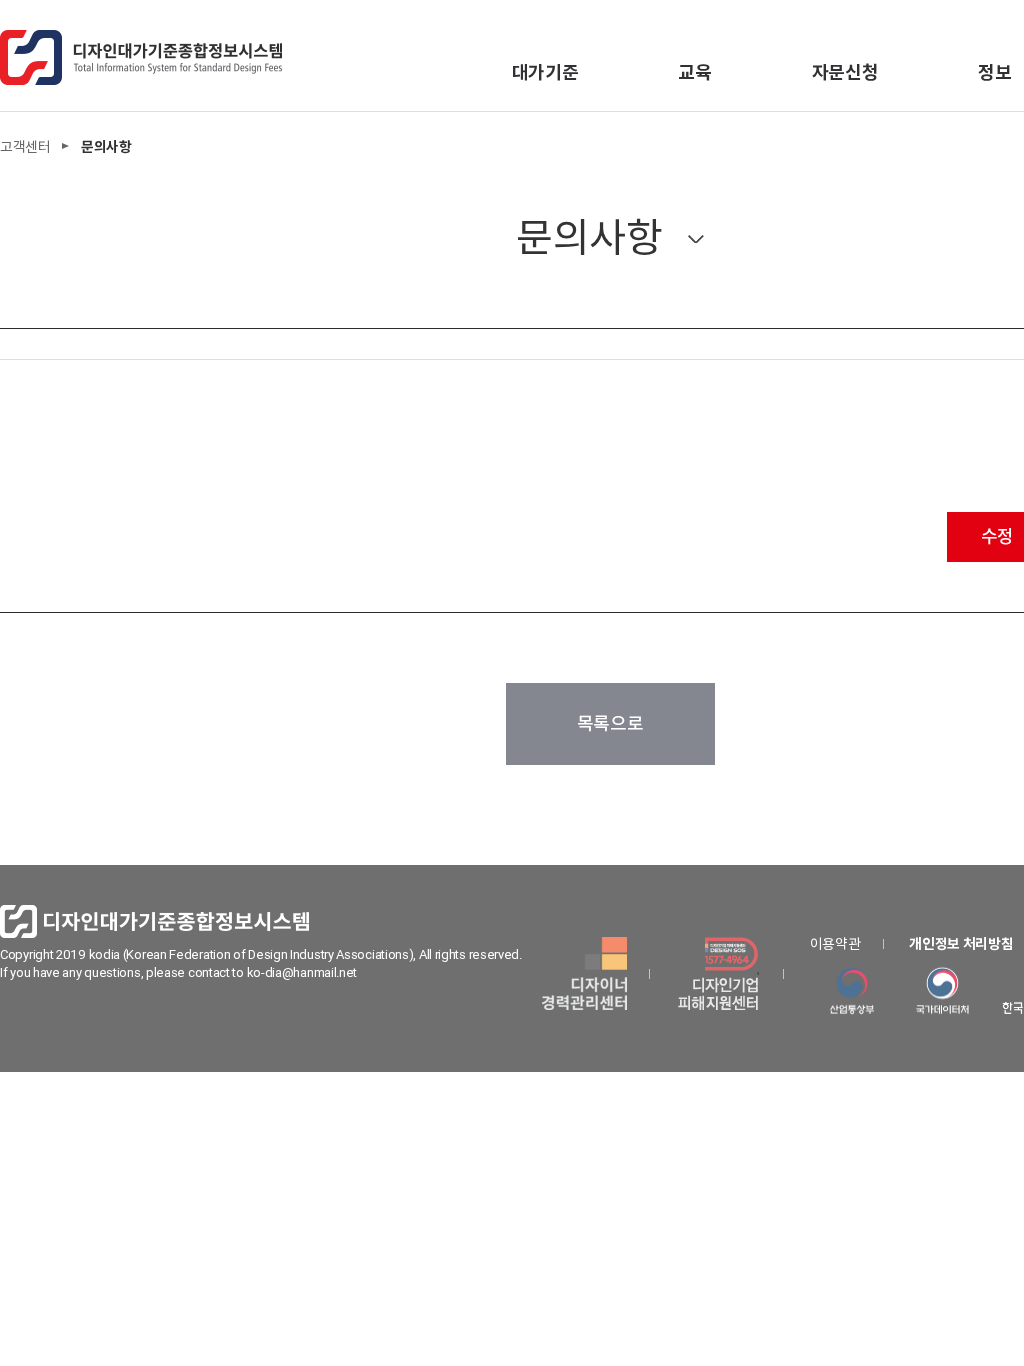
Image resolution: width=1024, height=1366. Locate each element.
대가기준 (545, 72)
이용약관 (835, 944)
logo (141, 57)
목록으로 (610, 723)
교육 (694, 72)
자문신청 (845, 72)
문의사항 (589, 237)
